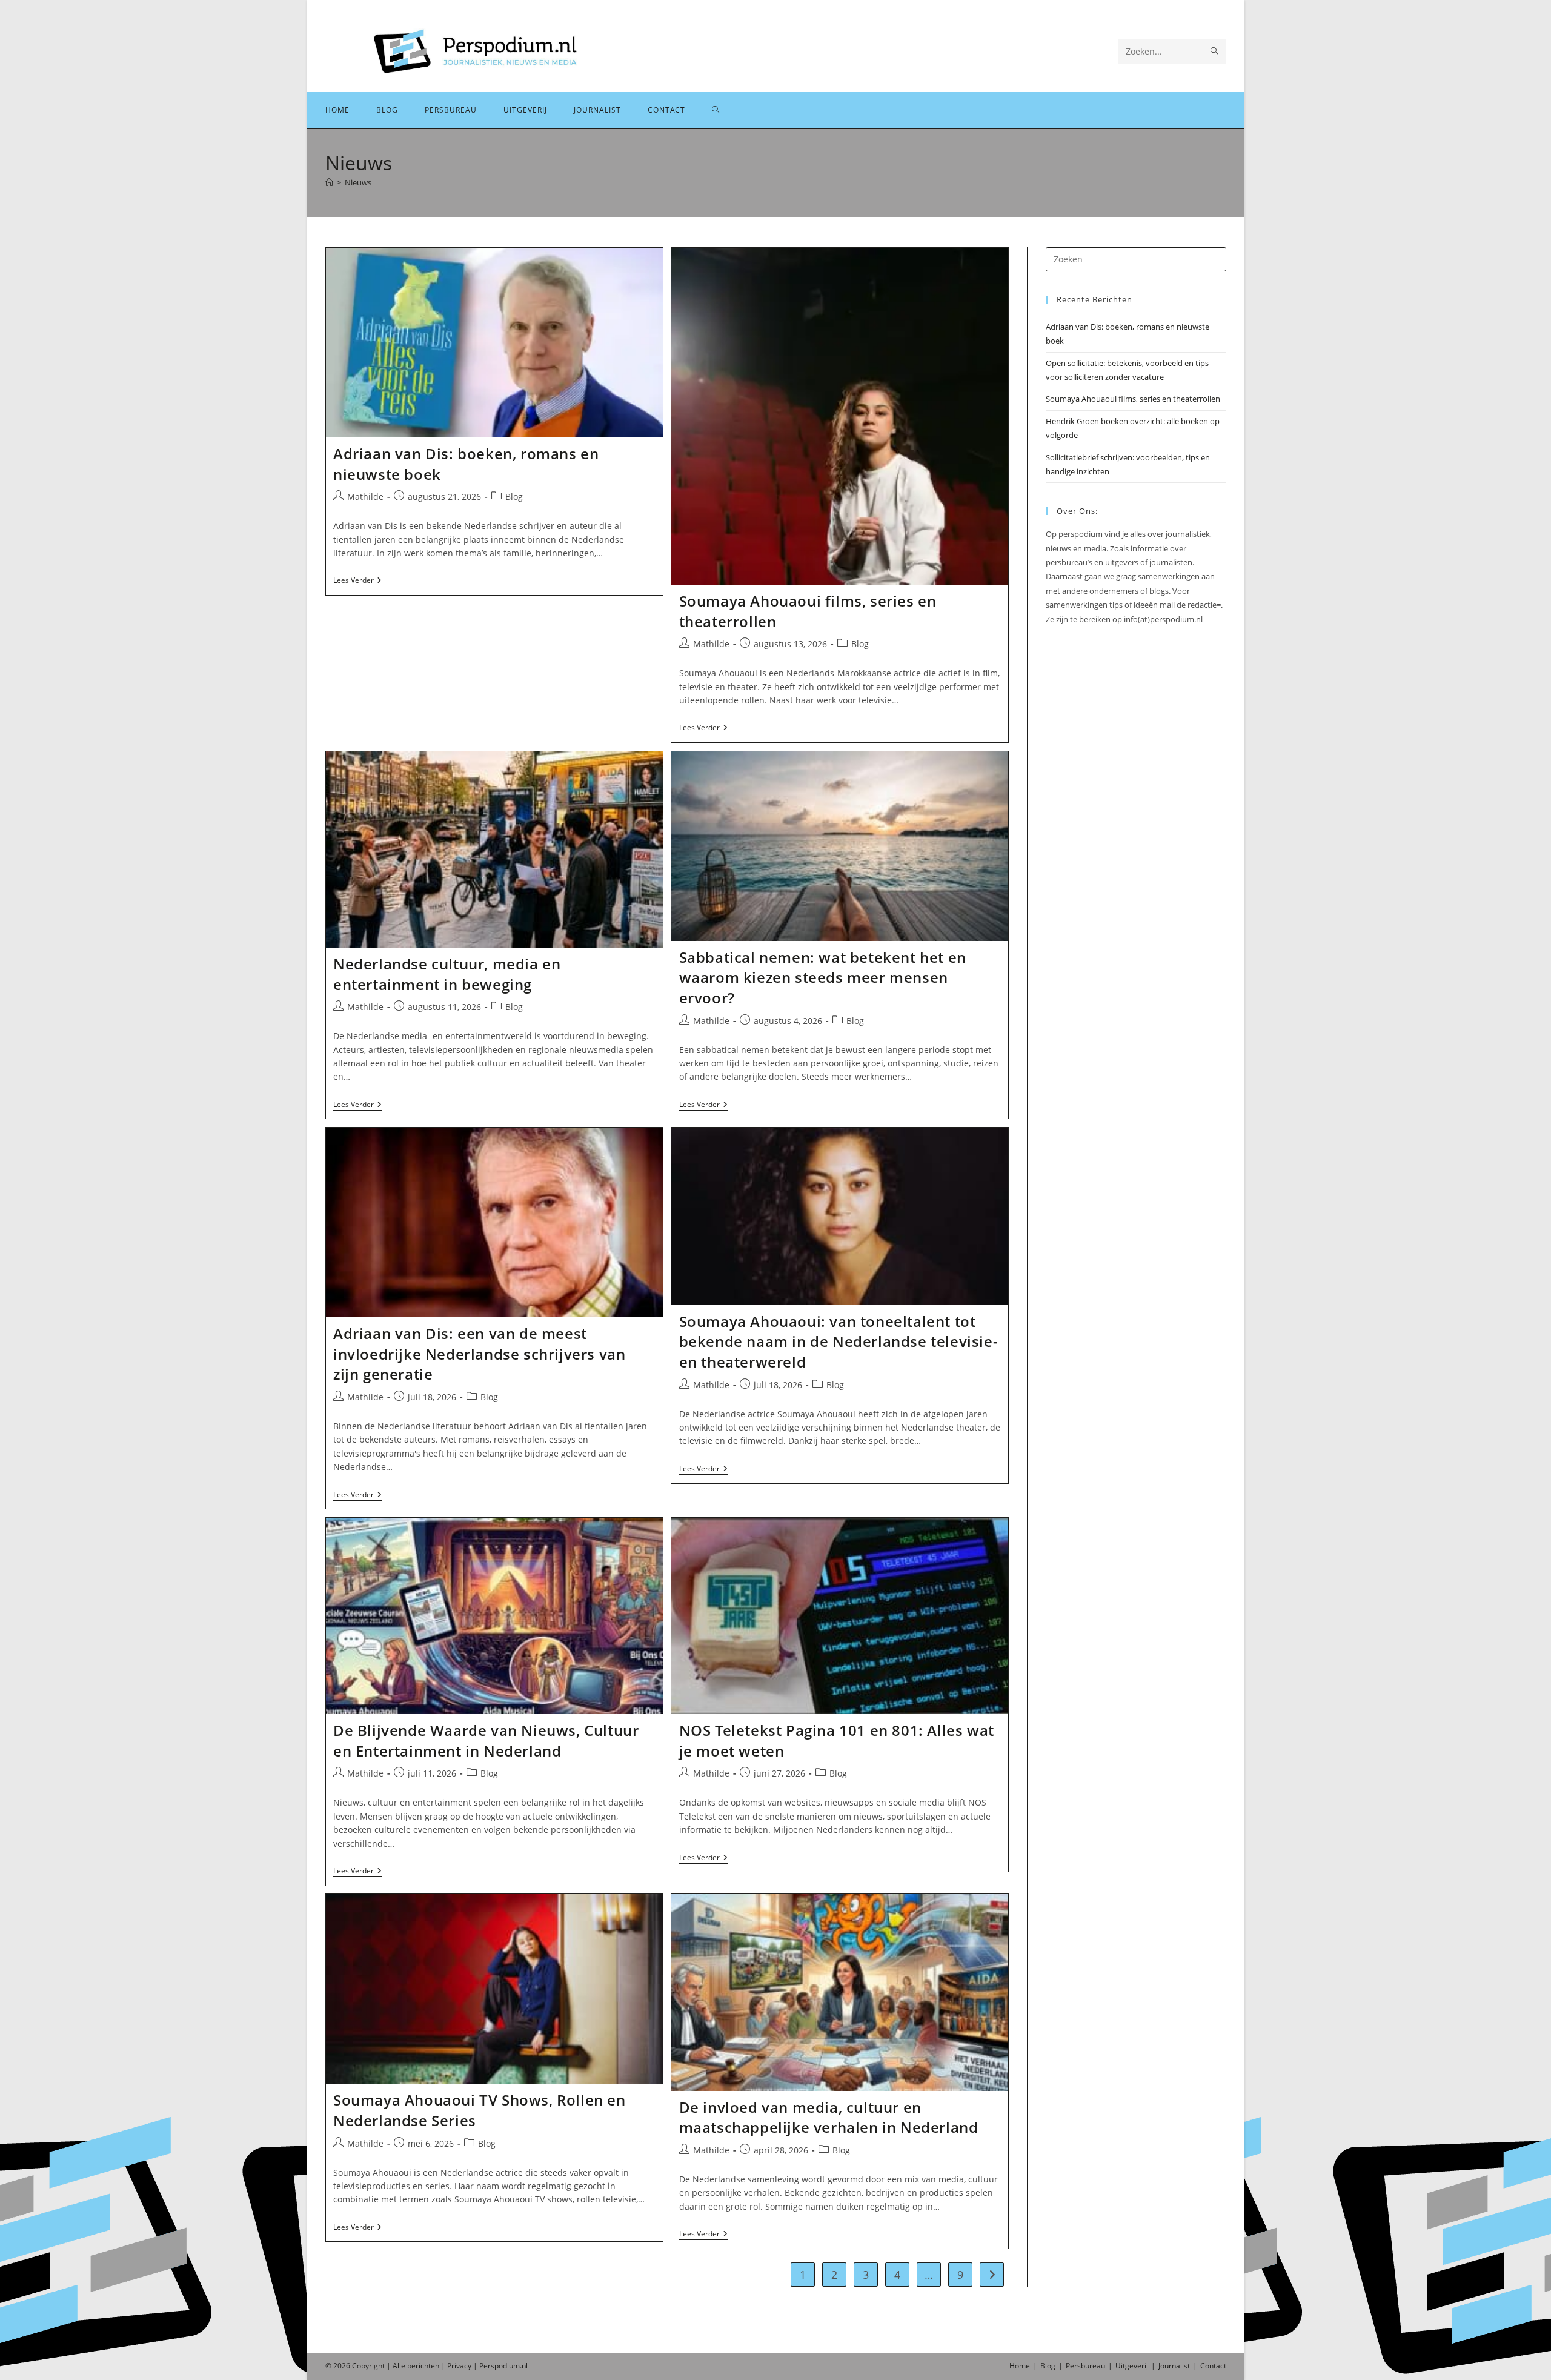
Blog (514, 497)
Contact (1213, 2366)
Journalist (1174, 2366)
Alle (400, 2366)
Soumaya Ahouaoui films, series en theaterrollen (1133, 399)
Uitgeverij (1132, 2366)
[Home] (329, 182)
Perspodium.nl (503, 2366)
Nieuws (358, 182)
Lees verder (357, 581)
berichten (423, 2366)
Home (1020, 2366)
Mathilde (365, 497)
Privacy (459, 2366)
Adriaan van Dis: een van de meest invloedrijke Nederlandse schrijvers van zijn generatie (479, 1354)
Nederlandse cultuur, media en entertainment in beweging (447, 974)
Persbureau (1085, 2366)
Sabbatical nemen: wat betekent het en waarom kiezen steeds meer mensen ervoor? (823, 977)
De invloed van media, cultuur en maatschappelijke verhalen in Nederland (829, 2117)
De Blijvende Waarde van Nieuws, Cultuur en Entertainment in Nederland (486, 1740)
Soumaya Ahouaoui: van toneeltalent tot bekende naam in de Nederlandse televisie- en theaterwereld (839, 1341)
